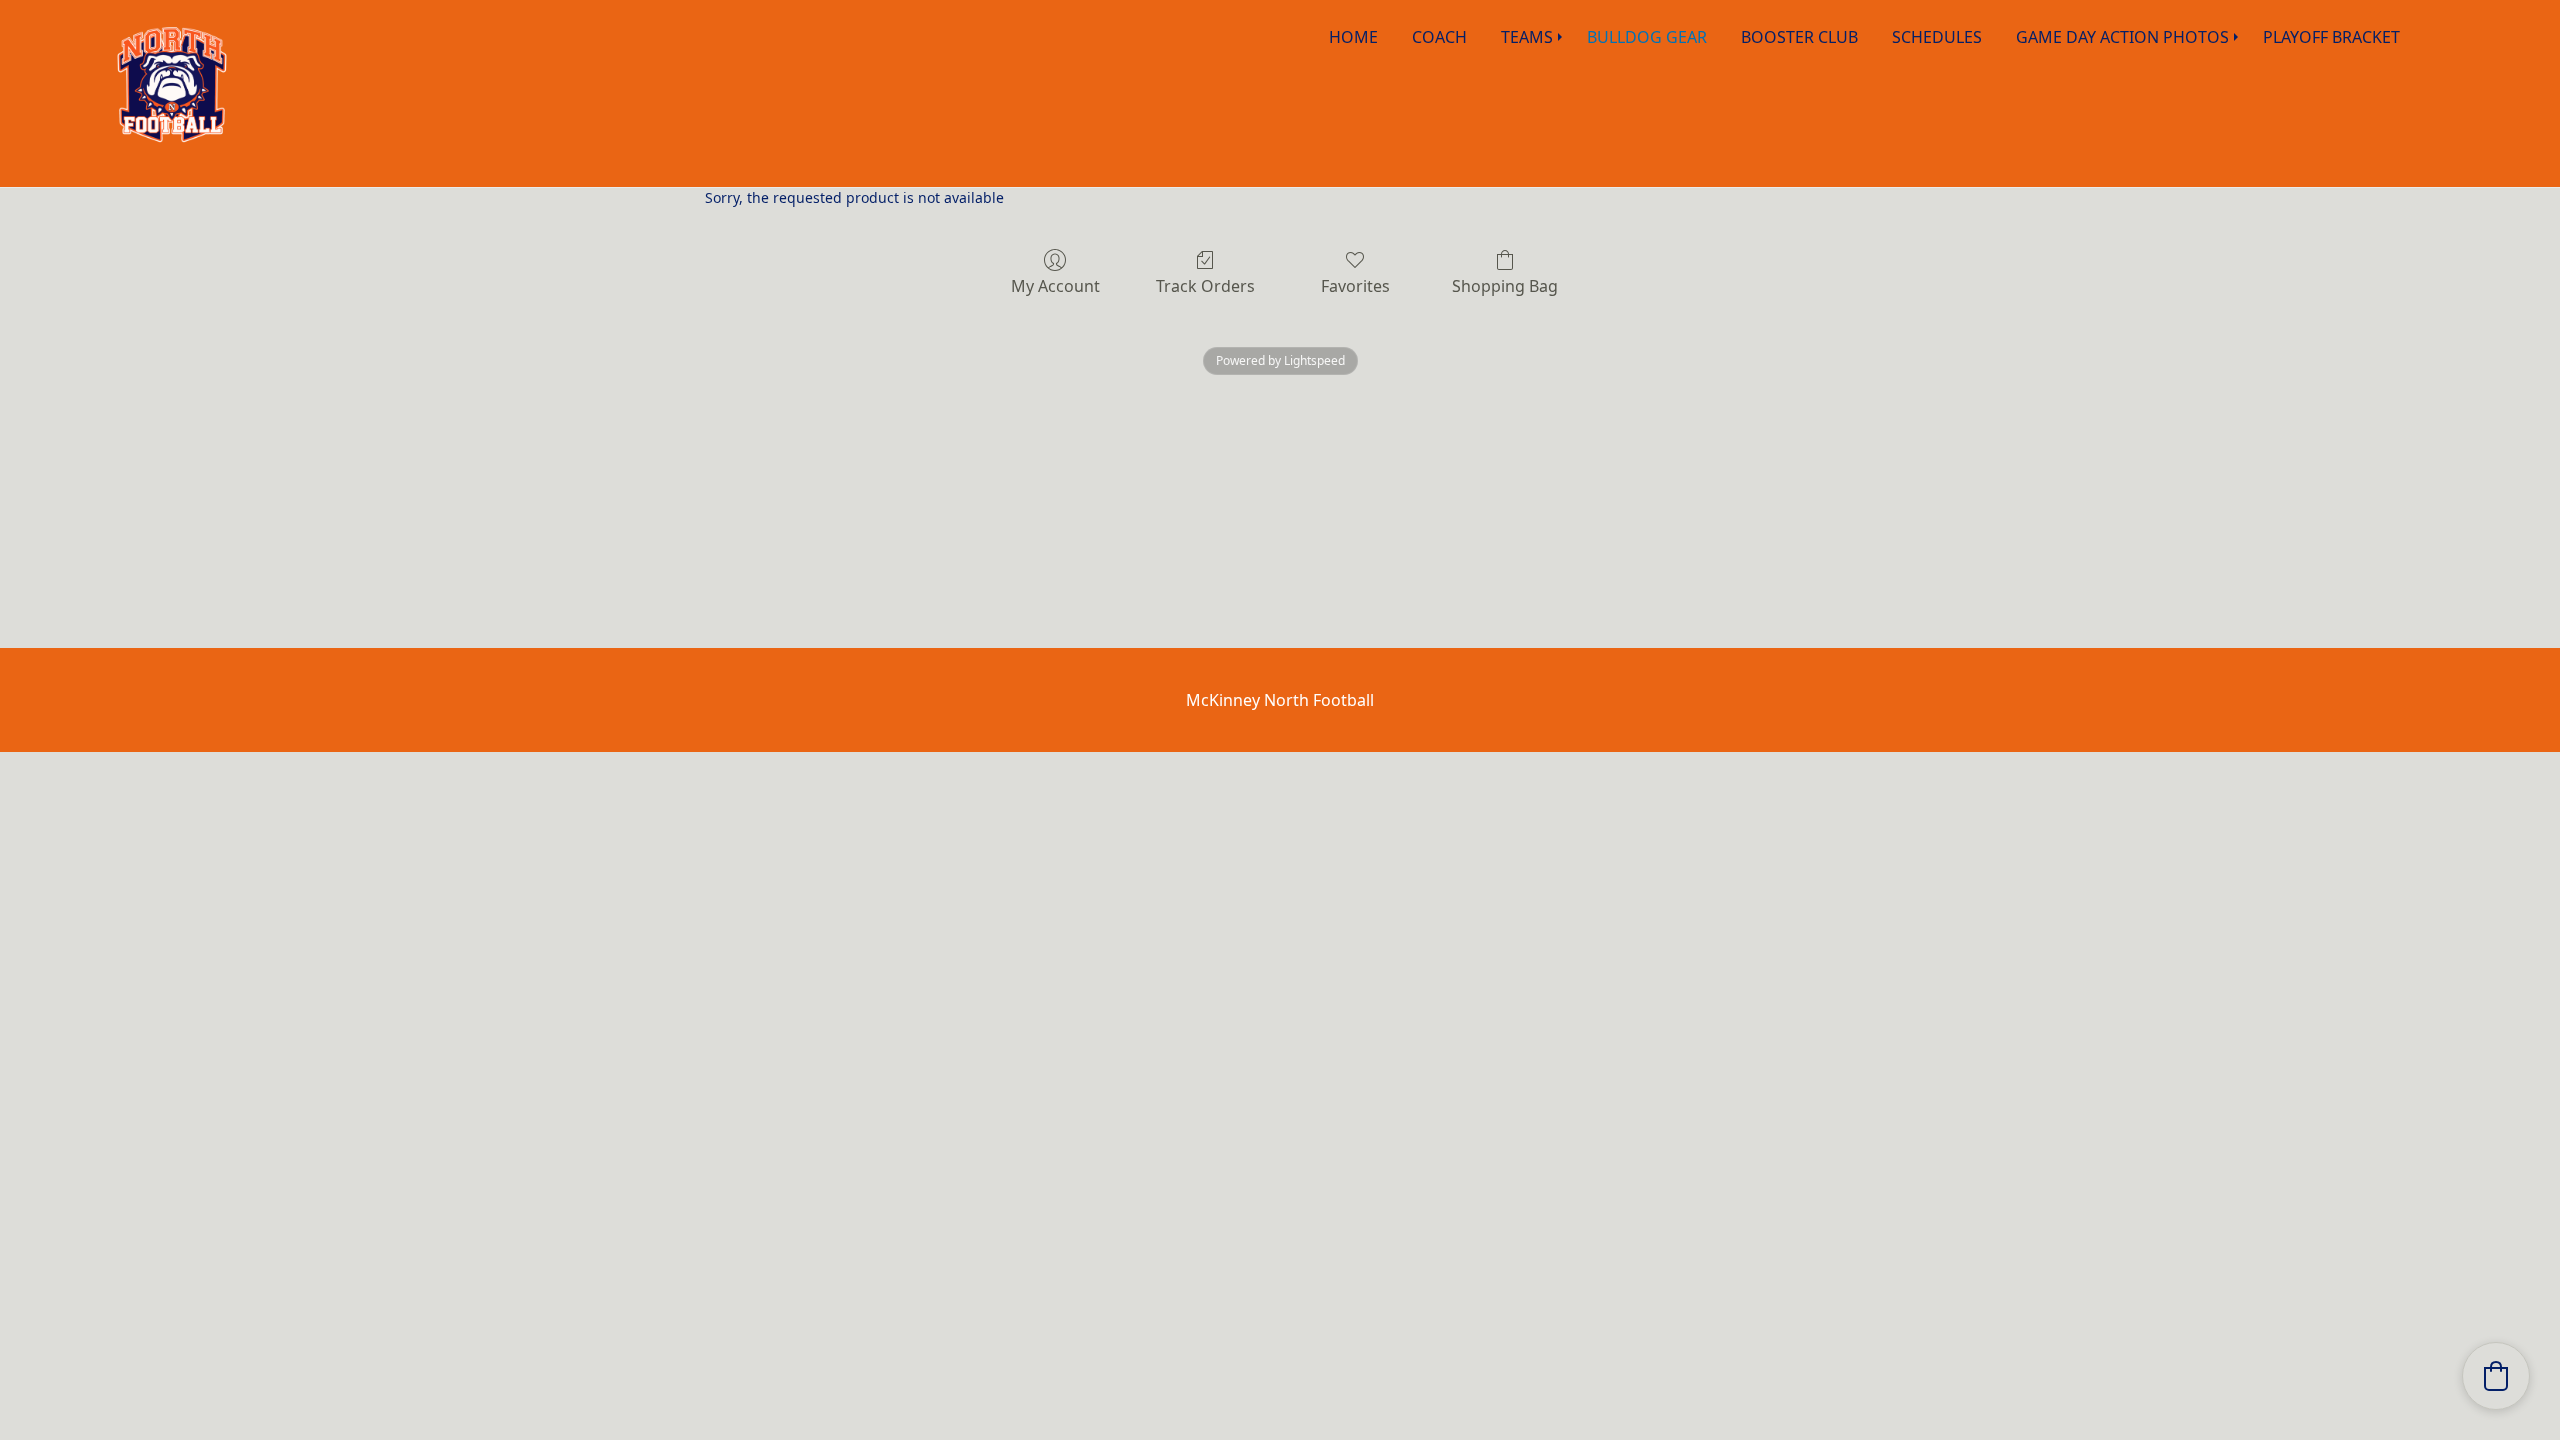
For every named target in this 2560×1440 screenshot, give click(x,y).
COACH (1439, 37)
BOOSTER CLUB (1799, 37)
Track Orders (1205, 285)
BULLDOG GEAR (1647, 37)
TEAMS (1527, 37)
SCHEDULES (1937, 37)
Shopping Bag (1505, 285)
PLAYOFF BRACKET (2331, 37)
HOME (1353, 37)
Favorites (1355, 285)
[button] (2496, 1376)
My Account (1055, 285)
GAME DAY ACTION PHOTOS (2122, 37)
